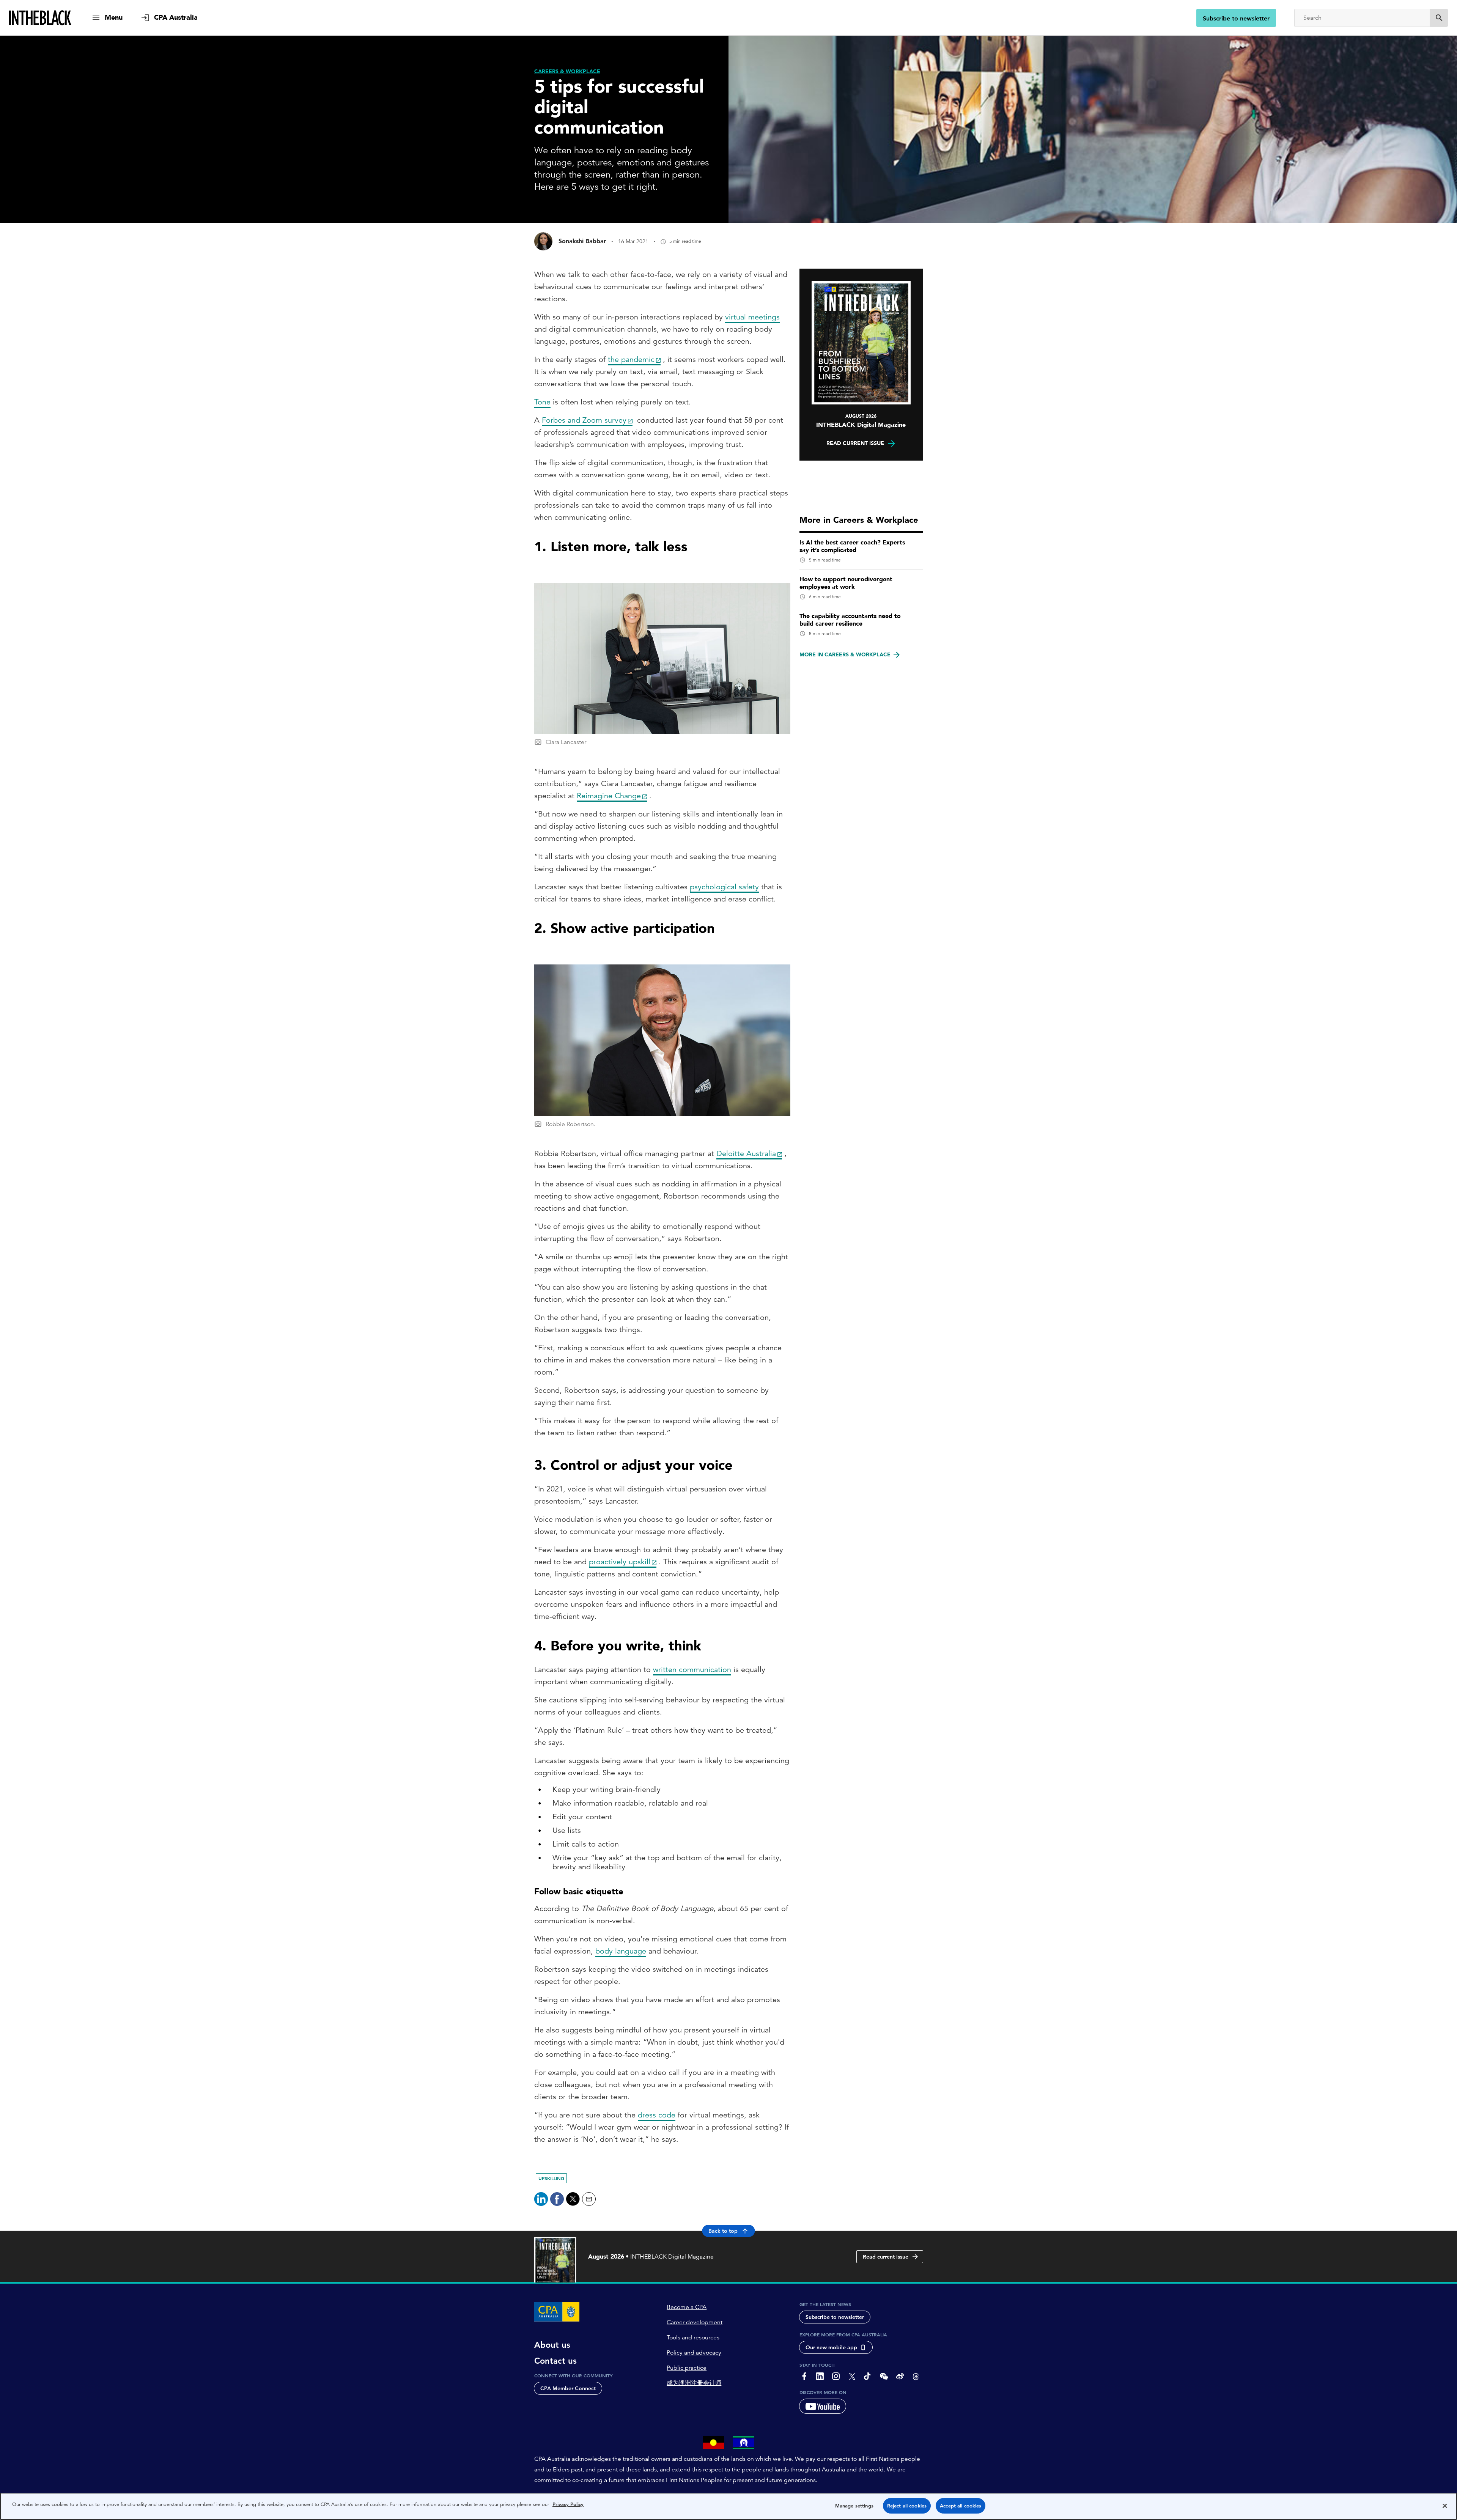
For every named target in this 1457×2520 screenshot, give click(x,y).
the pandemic (631, 359)
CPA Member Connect (568, 2388)
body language (621, 1951)
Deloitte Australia (746, 1154)
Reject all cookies (907, 2506)
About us (552, 2345)
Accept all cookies (961, 2506)
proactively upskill (620, 1562)
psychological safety (724, 887)
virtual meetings (752, 317)
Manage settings (854, 2506)
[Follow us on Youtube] (823, 2406)
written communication (692, 1670)
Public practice (687, 2368)
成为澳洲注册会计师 (694, 2383)
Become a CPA (687, 2307)
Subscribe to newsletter (1236, 18)
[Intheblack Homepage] (40, 18)
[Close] (1445, 2506)
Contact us (555, 2361)
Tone (542, 402)
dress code (657, 2115)
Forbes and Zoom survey (584, 420)
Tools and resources (693, 2338)
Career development (695, 2322)
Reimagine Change (609, 796)
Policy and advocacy (694, 2353)
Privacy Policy (568, 2504)
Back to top (723, 2231)
